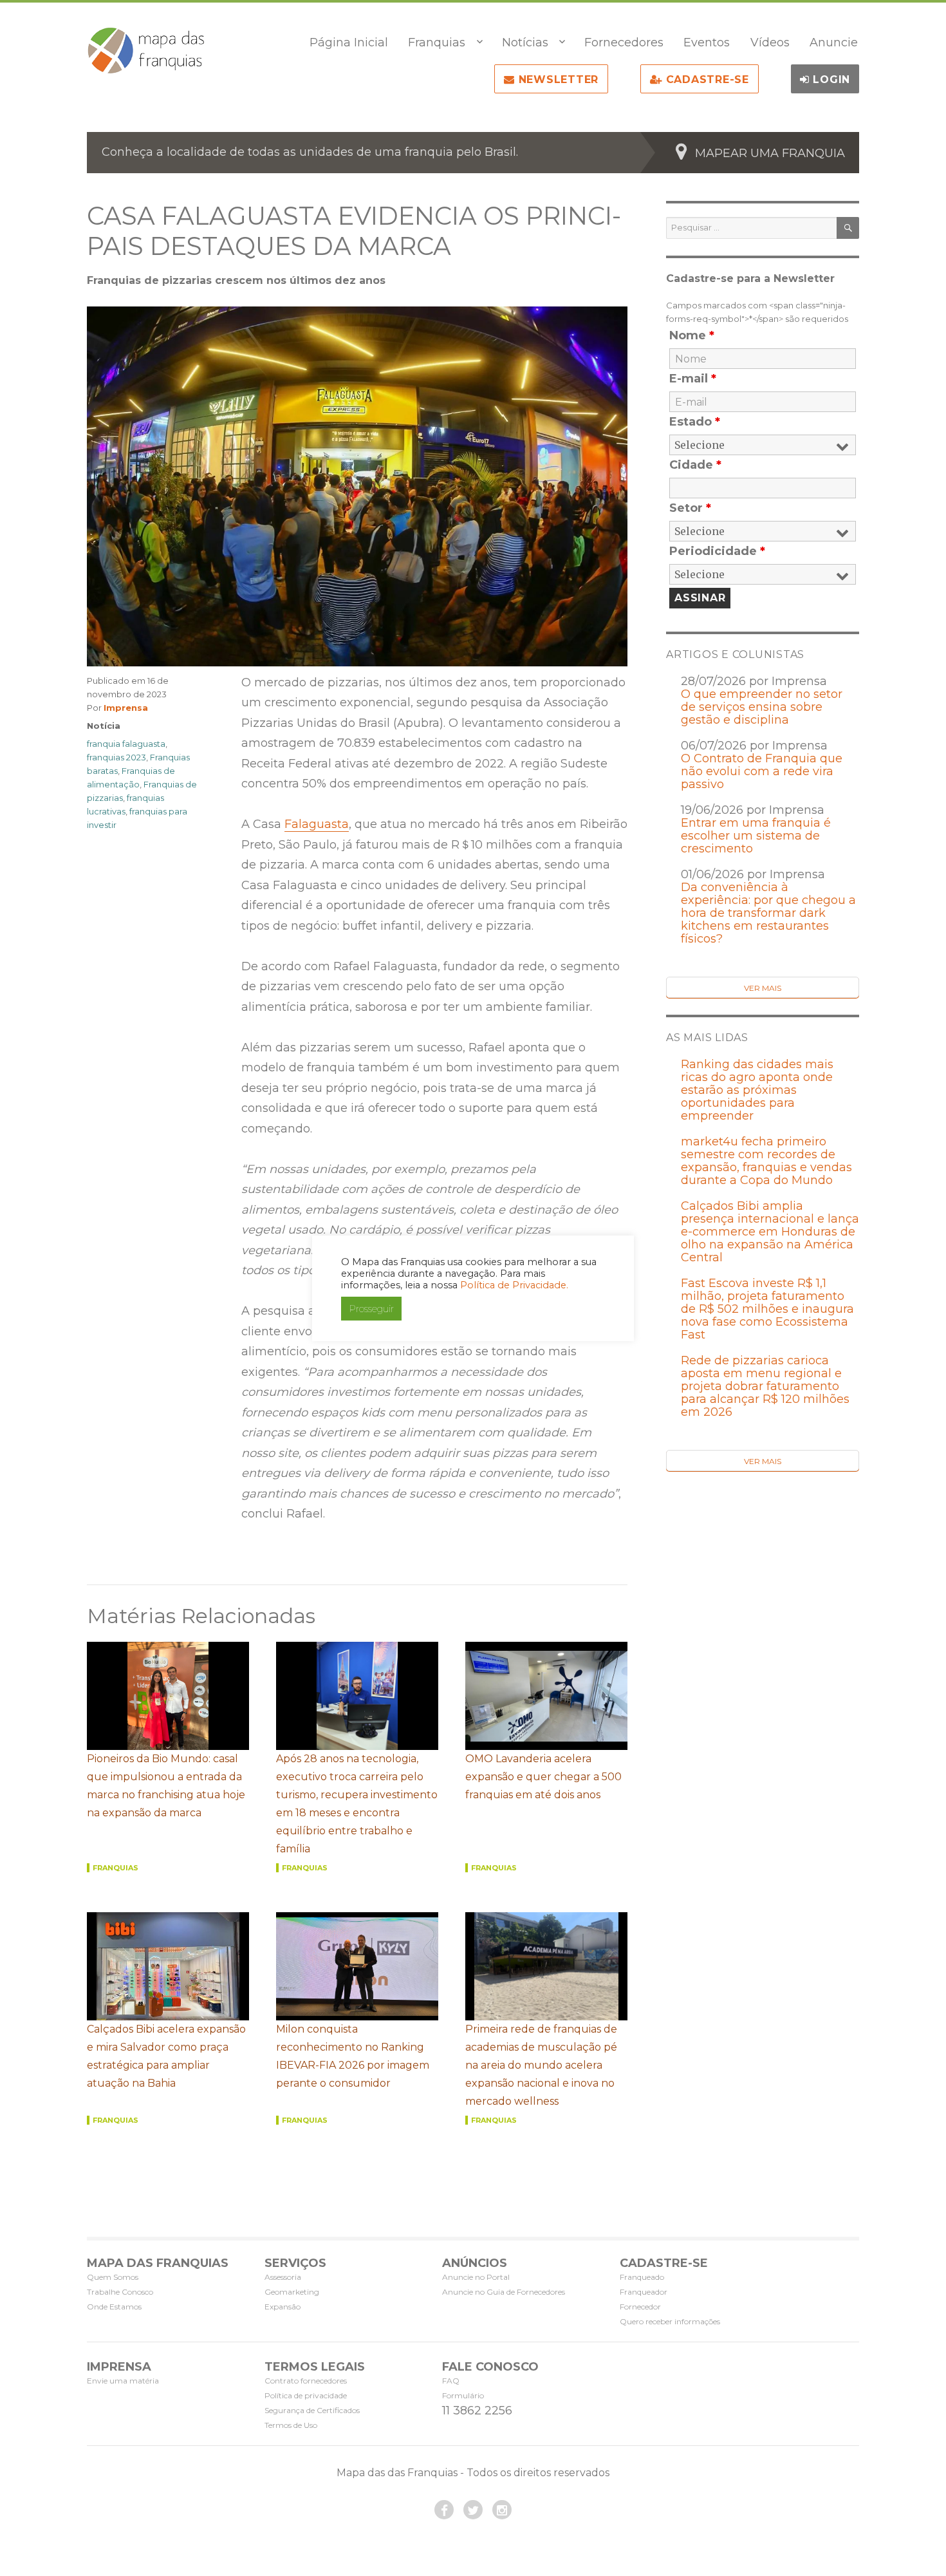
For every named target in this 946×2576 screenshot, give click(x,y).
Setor (690, 508)
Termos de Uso (291, 2425)
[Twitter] (473, 2510)
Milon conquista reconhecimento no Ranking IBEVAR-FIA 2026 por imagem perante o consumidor (353, 2056)
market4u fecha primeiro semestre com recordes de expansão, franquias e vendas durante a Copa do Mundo (766, 1161)
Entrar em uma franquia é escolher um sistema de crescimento (756, 836)
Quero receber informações (670, 2321)
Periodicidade (717, 551)
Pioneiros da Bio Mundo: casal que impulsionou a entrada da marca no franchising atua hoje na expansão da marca (166, 1786)
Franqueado (642, 2277)
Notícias (525, 42)
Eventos (707, 42)
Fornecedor (640, 2307)
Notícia (104, 726)
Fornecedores (624, 42)
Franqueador (644, 2292)
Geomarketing (292, 2292)
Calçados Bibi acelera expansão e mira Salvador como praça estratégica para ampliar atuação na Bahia (166, 2056)
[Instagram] (502, 2510)
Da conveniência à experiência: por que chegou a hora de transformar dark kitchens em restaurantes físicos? (768, 913)
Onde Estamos (114, 2307)
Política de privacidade (306, 2395)
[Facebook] (444, 2510)
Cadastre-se (706, 80)
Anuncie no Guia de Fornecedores (504, 2292)
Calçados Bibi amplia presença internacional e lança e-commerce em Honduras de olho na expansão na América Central (770, 1232)
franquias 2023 (116, 757)
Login (830, 80)
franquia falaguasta (126, 744)
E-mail (693, 379)
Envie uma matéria (123, 2381)
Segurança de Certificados (312, 2410)
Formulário (463, 2395)
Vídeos (770, 42)
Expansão (283, 2307)
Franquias (437, 42)
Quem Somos (113, 2277)
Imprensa (126, 708)
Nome (692, 335)
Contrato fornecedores (306, 2381)
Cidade (695, 465)
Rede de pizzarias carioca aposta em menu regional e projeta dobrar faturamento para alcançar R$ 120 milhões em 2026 (765, 1386)
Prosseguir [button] (371, 1309)
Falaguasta (317, 824)
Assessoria (283, 2277)
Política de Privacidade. (514, 1285)
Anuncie (834, 42)
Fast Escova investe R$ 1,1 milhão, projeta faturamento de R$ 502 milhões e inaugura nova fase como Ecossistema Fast (767, 1309)
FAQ (451, 2381)
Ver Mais (763, 988)
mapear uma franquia (770, 153)
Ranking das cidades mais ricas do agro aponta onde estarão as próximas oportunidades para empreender (757, 1090)
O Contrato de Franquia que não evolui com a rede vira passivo (762, 771)
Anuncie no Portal (476, 2277)
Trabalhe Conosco (120, 2292)
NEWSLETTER (557, 80)
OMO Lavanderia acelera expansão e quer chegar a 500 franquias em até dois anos (543, 1777)
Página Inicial (349, 42)
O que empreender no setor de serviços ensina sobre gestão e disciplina (762, 707)
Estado (695, 422)
